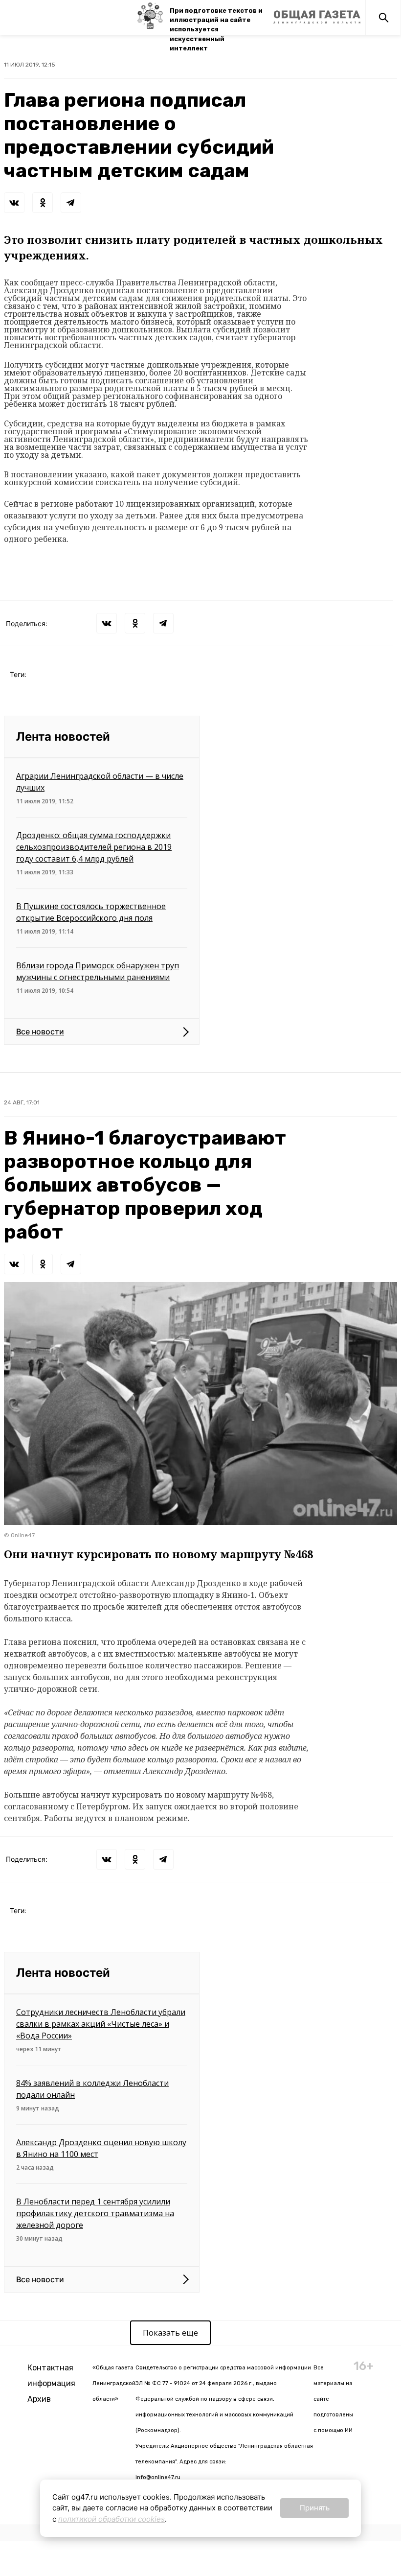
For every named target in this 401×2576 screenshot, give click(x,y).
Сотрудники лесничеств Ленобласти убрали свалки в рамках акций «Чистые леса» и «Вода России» (101, 2024)
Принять (315, 2508)
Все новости (40, 1031)
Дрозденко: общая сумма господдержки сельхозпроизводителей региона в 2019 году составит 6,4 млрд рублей (94, 847)
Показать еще (170, 2333)
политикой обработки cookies (111, 2519)
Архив (39, 2399)
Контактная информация (51, 2376)
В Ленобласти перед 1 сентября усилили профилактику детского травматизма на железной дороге (95, 2213)
